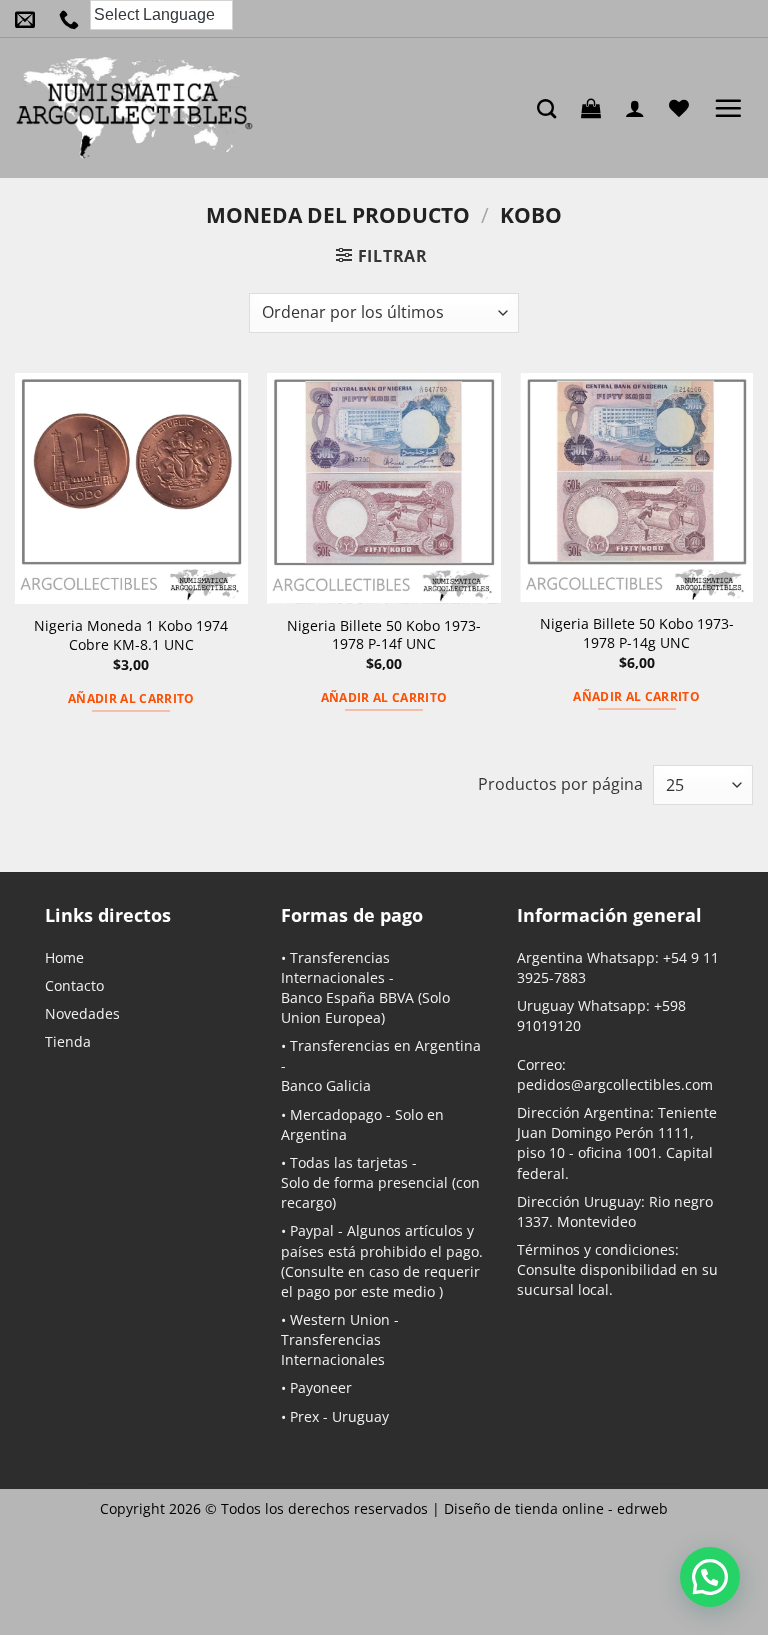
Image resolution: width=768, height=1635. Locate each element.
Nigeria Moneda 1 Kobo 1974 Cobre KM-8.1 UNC (131, 635)
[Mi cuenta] (640, 108)
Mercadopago (336, 1114)
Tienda (68, 1041)
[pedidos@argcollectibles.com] (30, 19)
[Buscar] (551, 108)
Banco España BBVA (347, 997)
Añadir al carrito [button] (131, 698)
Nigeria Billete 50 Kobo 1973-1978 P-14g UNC (637, 633)
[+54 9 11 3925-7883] (74, 19)
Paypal (312, 1230)
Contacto (74, 985)
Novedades (82, 1013)
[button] (596, 108)
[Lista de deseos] (684, 108)
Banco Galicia (326, 1085)
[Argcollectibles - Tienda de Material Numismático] (135, 108)
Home (64, 957)
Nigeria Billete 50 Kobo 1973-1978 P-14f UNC (384, 635)
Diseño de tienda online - (556, 1508)
